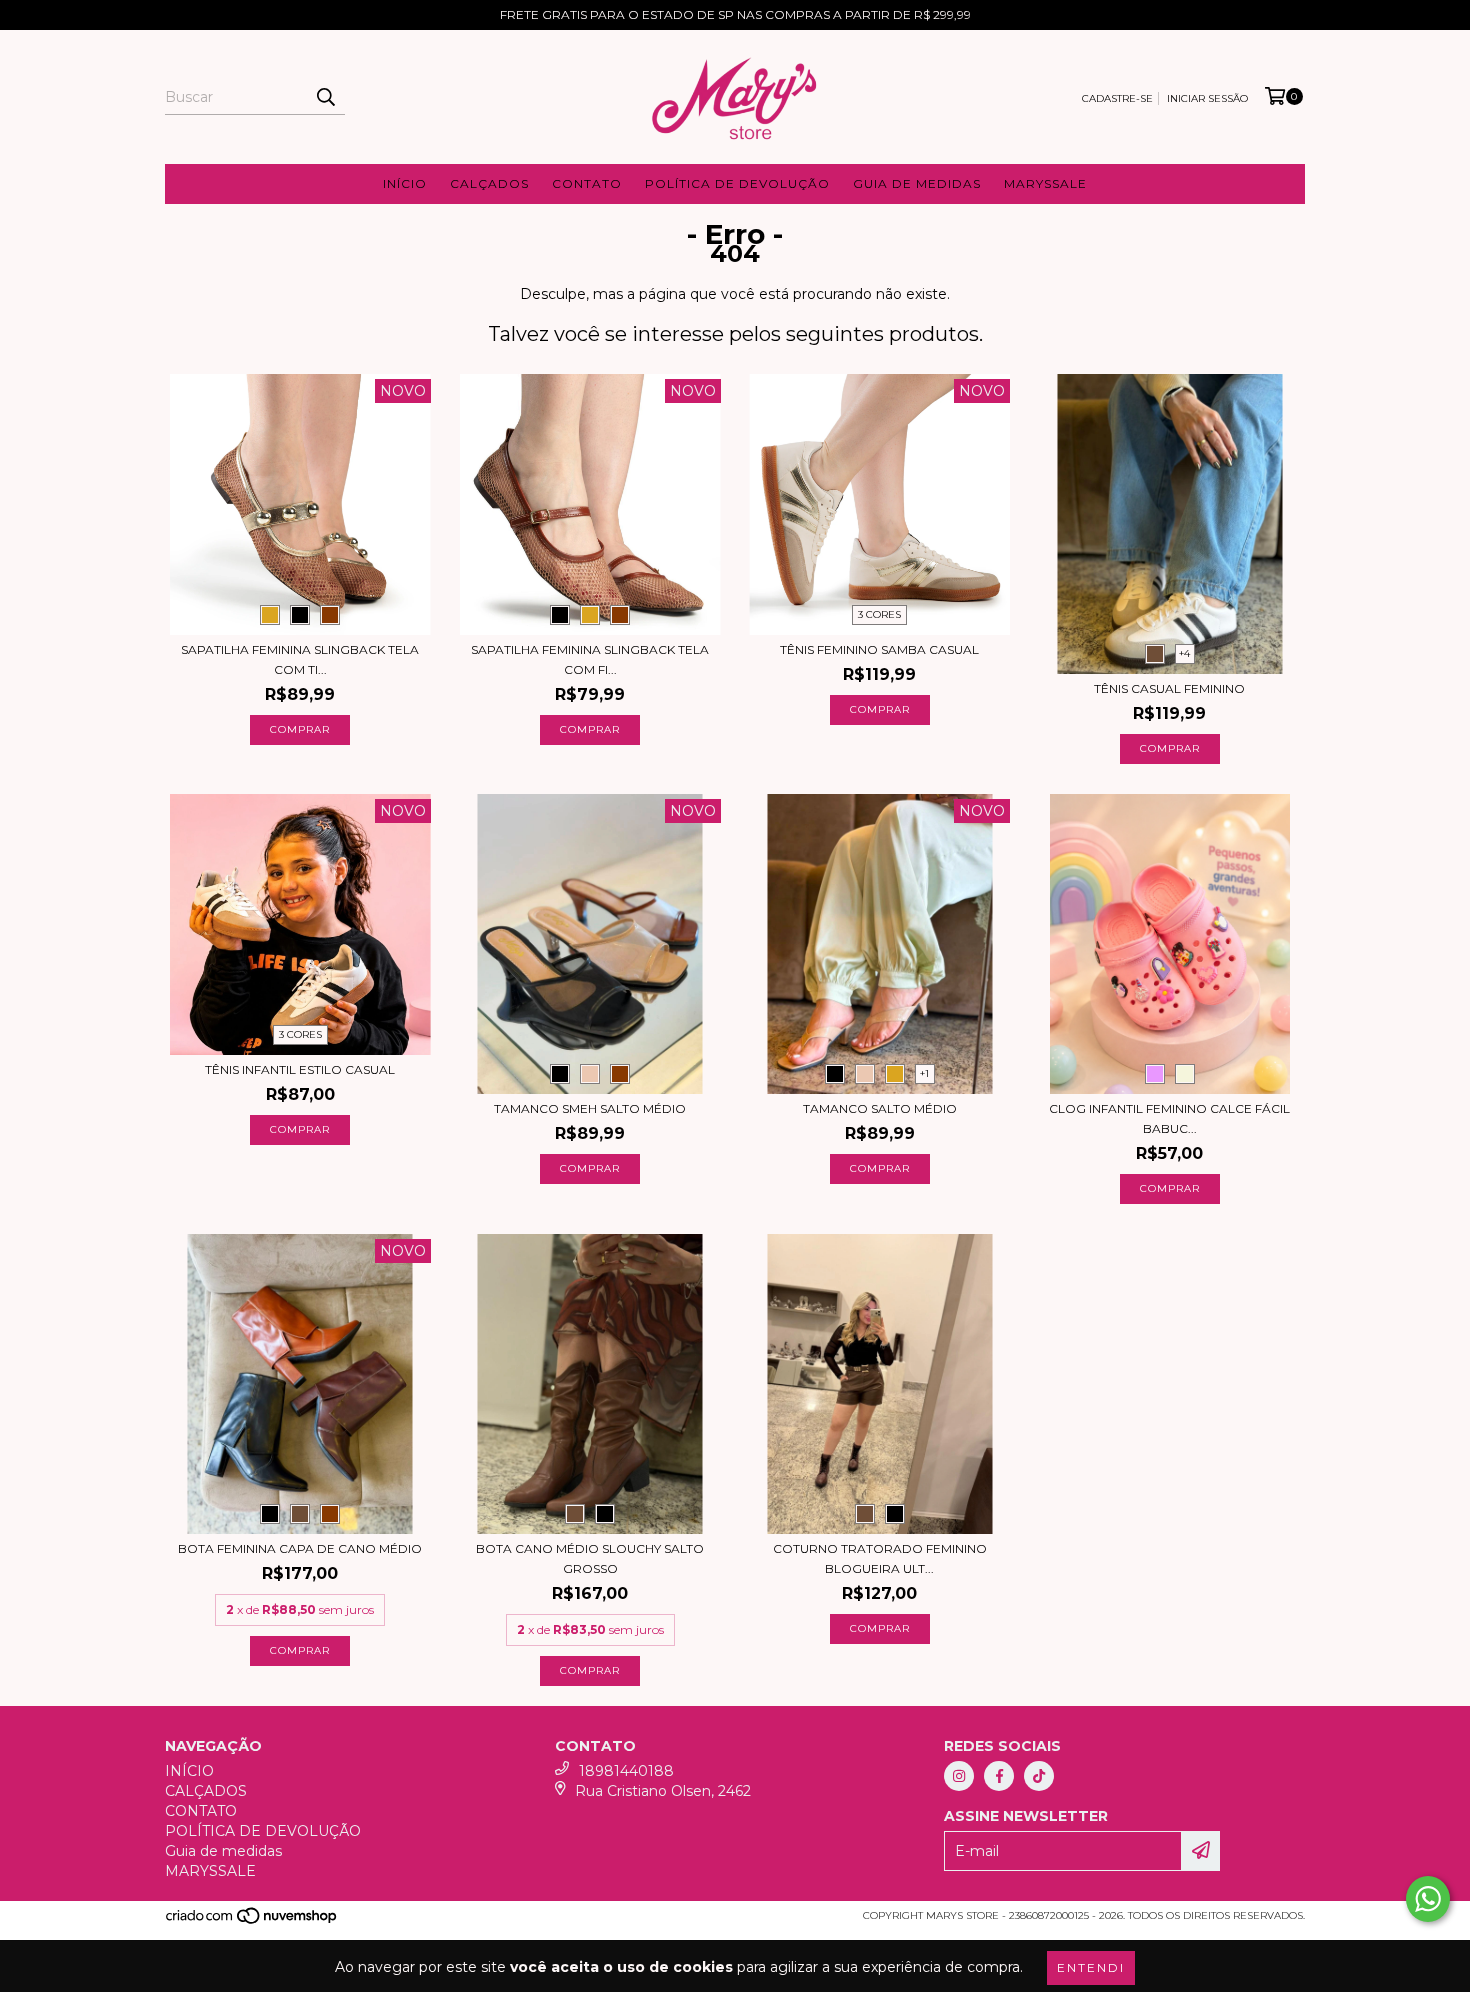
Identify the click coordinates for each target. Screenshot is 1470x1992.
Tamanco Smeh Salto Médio (590, 1108)
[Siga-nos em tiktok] (1039, 1776)
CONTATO (587, 183)
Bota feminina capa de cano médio (300, 1548)
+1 (924, 1073)
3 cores (879, 614)
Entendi (1091, 1967)
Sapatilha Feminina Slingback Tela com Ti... (300, 659)
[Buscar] (325, 97)
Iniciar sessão (1207, 98)
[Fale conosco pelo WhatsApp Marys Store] (1428, 1899)
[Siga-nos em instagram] (959, 1776)
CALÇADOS (489, 183)
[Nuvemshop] (252, 1921)
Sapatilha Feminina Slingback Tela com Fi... (590, 659)
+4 (1184, 653)
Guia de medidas (917, 183)
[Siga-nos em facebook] (999, 1776)
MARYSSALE (1045, 183)
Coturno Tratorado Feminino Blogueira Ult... (880, 1558)
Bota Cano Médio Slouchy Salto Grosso (590, 1558)
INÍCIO (405, 183)
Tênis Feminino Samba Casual (879, 649)
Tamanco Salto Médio (880, 1108)
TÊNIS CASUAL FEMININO (1169, 688)
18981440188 (626, 1771)
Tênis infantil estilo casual (300, 1069)
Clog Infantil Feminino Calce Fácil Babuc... (1169, 1118)
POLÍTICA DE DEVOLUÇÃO (737, 183)
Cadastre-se (1117, 98)
